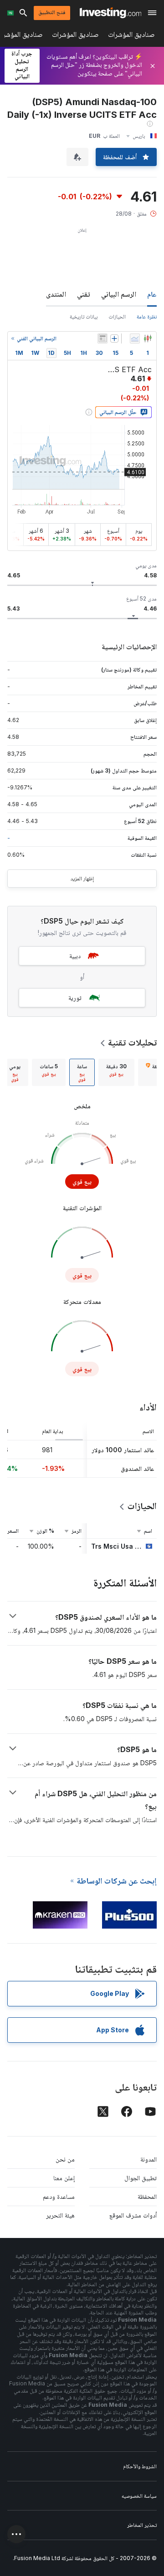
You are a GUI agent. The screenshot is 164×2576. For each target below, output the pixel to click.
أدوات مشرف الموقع (133, 2215)
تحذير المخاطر (142, 2525)
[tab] (116, 1072)
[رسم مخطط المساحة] (135, 338)
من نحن (65, 2159)
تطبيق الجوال (141, 2178)
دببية (75, 956)
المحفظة (147, 2196)
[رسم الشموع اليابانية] (148, 338)
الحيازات (117, 316)
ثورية (75, 998)
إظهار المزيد (82, 878)
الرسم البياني (119, 294)
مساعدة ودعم (59, 2196)
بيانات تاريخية (84, 316)
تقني (84, 294)
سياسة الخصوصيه (139, 2496)
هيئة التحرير (60, 2215)
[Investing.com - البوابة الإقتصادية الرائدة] (110, 13)
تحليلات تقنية (132, 1042)
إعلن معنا (64, 2178)
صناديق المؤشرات (131, 36)
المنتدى (56, 294)
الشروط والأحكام (140, 2466)
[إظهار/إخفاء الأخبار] (102, 338)
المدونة (149, 2159)
